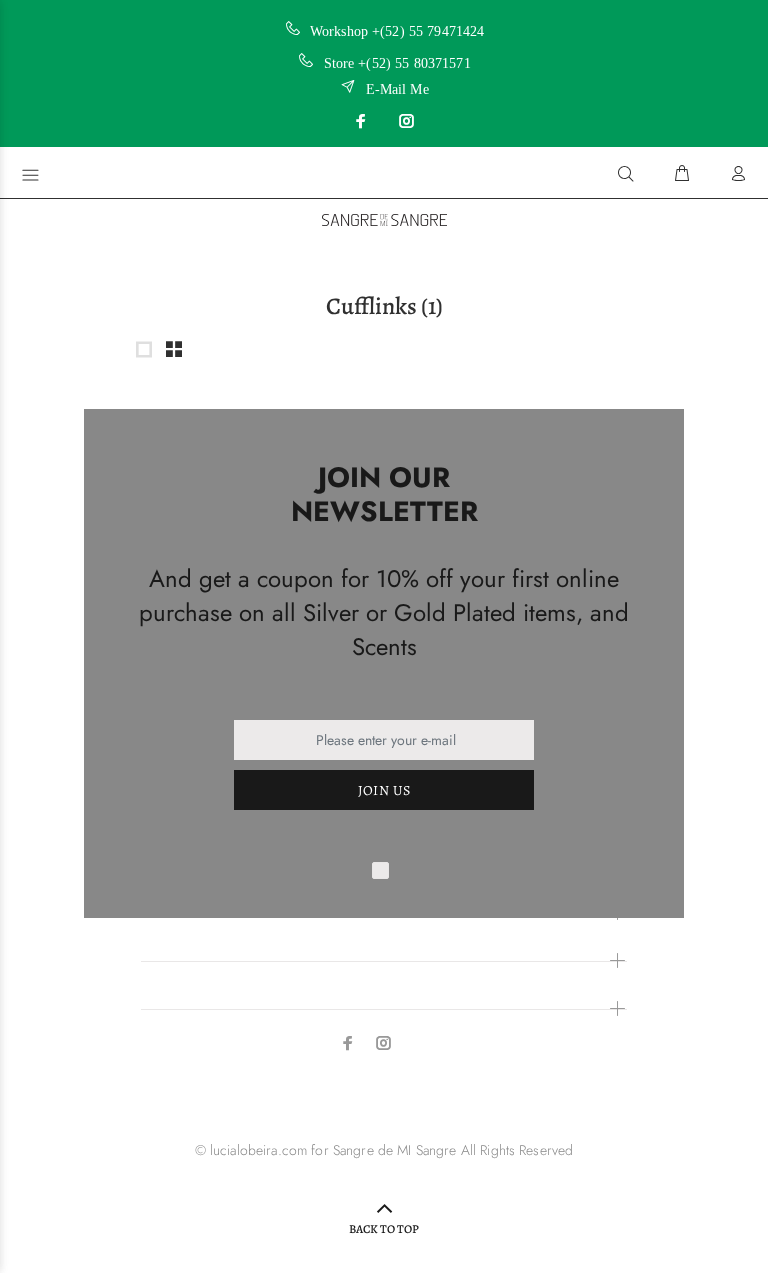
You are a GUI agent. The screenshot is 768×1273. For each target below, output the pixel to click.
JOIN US (384, 790)
